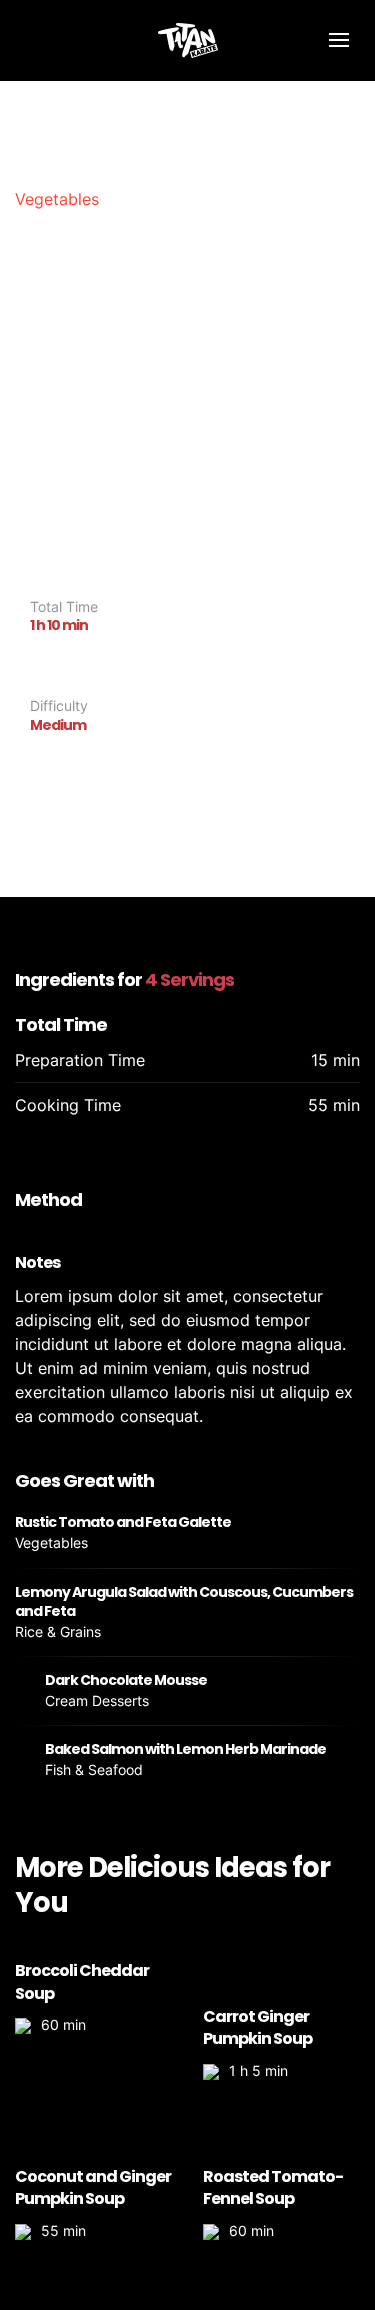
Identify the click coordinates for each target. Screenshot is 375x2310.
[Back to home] (188, 40)
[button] (338, 40)
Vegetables (57, 199)
